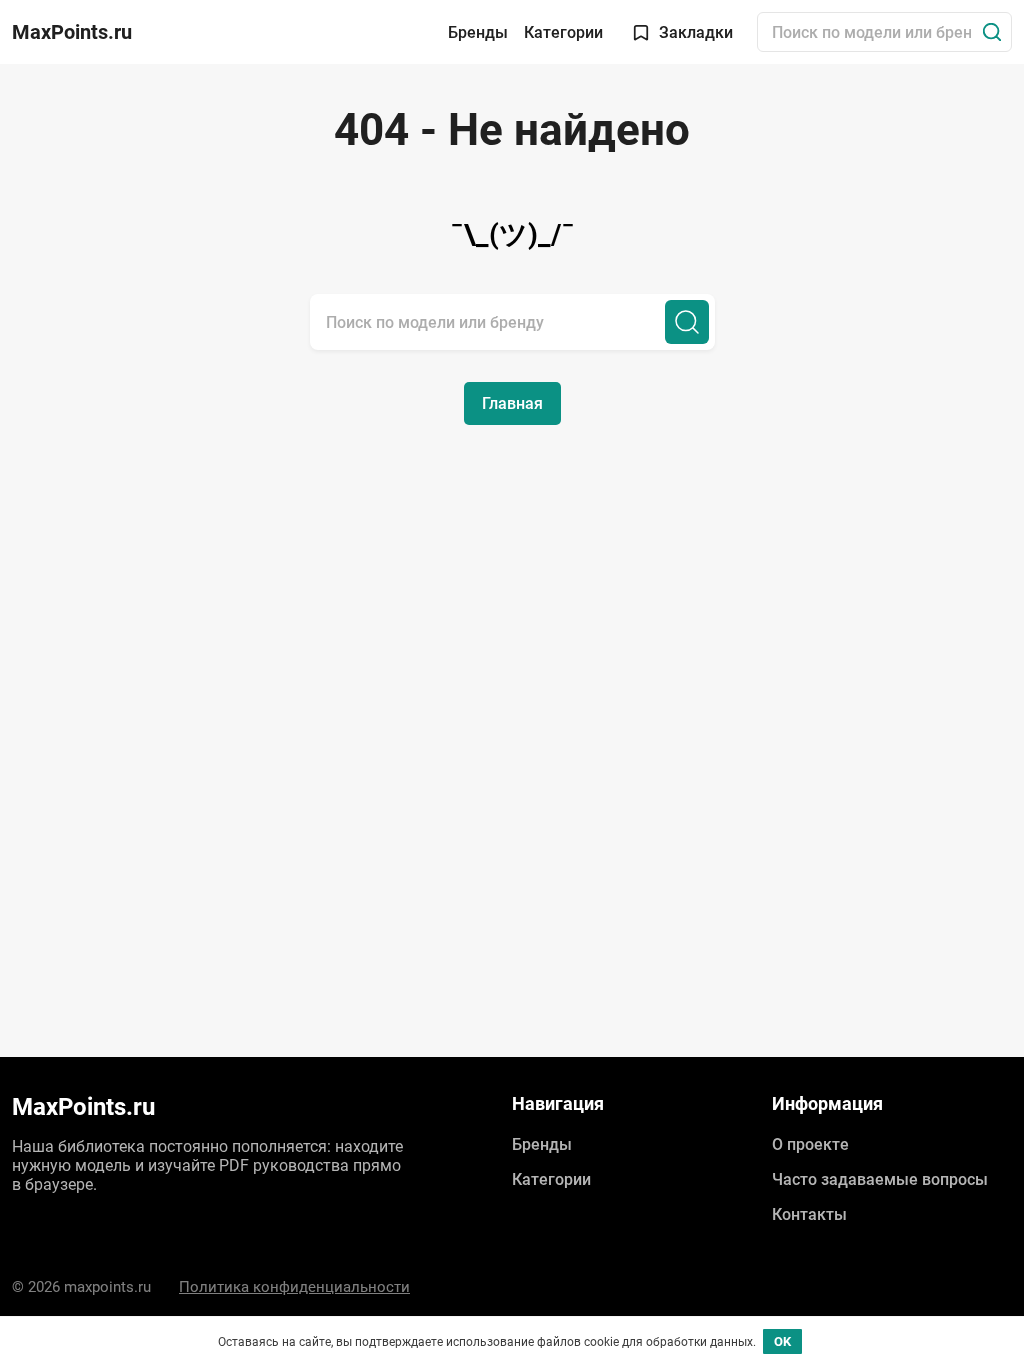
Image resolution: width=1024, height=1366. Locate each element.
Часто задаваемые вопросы (880, 1179)
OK (782, 1341)
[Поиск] (992, 32)
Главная (512, 403)
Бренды (478, 32)
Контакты (809, 1214)
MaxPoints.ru (72, 32)
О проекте (810, 1144)
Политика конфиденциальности (294, 1287)
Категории (563, 32)
